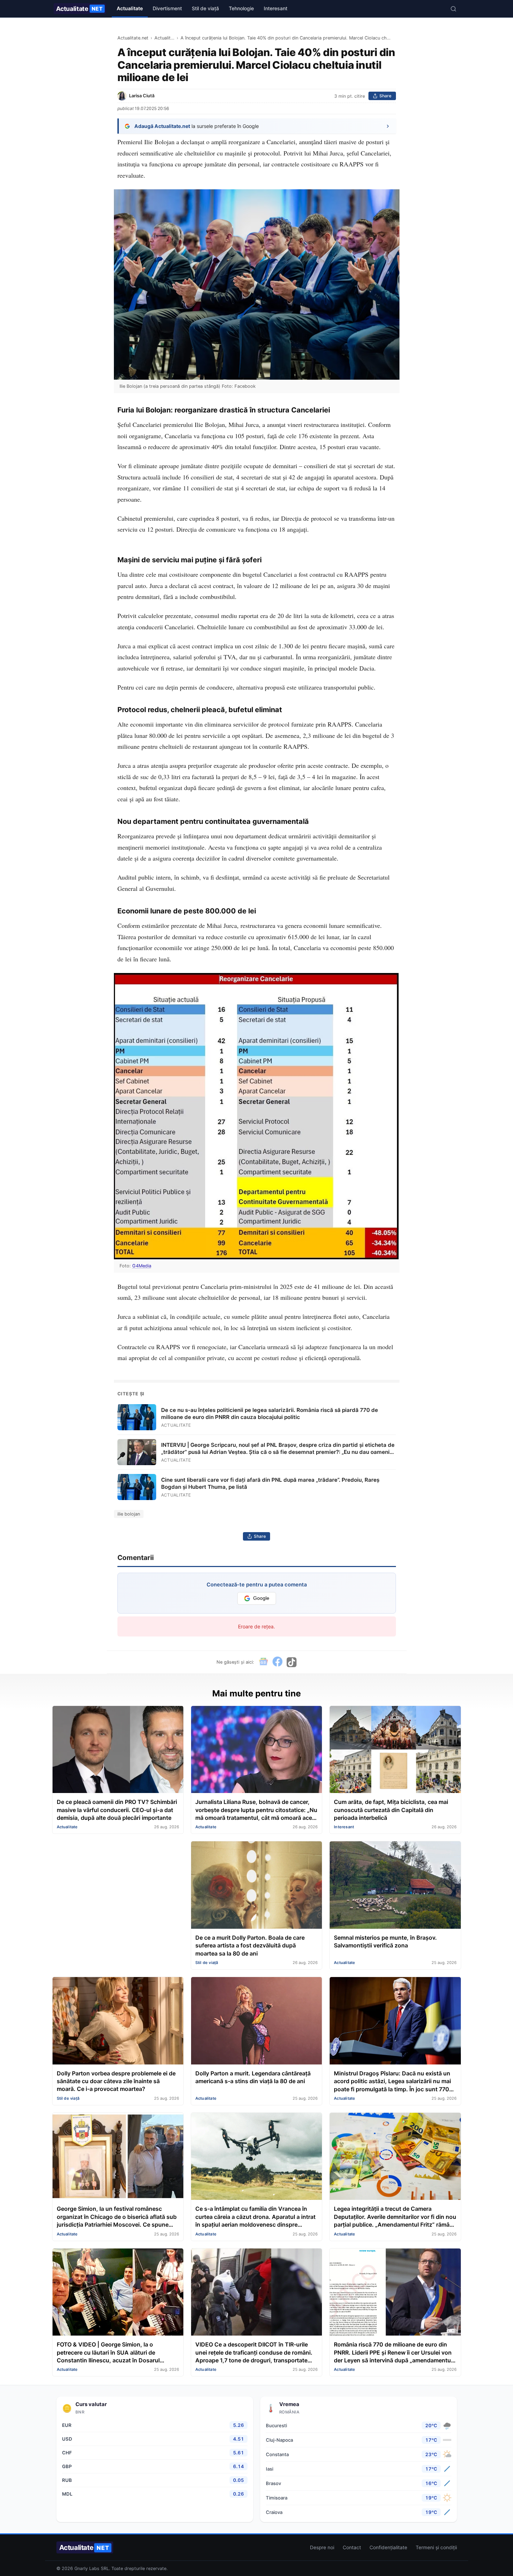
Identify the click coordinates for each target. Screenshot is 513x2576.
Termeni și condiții (436, 2547)
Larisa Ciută (142, 96)
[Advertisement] (118, 1890)
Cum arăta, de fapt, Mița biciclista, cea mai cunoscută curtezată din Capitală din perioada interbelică (391, 1810)
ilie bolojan (129, 1514)
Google (261, 1598)
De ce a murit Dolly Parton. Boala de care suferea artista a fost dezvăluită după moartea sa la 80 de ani (250, 1945)
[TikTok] (292, 1662)
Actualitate (80, 9)
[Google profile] (263, 1662)
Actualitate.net (133, 38)
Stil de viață (205, 8)
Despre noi (322, 2547)
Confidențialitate (388, 2547)
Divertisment (167, 8)
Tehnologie (241, 8)
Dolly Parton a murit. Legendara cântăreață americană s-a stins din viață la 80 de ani (253, 2077)
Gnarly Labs (87, 2568)
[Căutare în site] (453, 9)
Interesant (276, 8)
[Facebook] (277, 1662)
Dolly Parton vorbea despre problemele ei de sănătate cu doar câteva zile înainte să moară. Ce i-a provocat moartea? (116, 2081)
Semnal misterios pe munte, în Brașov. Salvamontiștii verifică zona (385, 1941)
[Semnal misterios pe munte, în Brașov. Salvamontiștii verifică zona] (395, 1886)
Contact (352, 2547)
